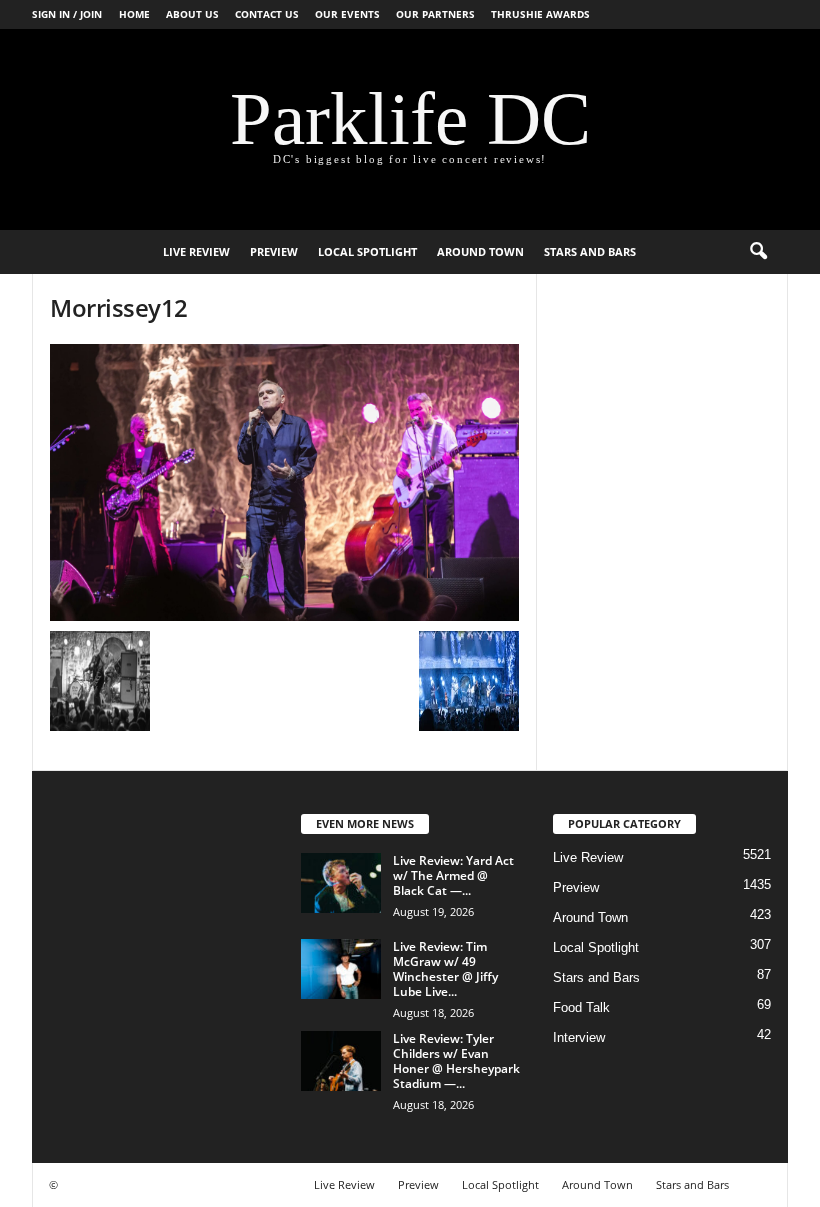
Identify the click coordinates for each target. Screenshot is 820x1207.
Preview (274, 251)
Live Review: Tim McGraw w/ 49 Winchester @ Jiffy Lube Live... (445, 969)
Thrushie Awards (540, 14)
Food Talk (581, 1007)
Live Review (196, 251)
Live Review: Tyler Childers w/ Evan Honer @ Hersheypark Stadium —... (456, 1061)
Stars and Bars (590, 251)
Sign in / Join (67, 14)
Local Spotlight (367, 251)
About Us (192, 14)
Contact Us (267, 14)
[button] (758, 252)
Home (134, 14)
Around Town (480, 251)
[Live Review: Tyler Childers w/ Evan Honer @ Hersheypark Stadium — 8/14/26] (341, 1061)
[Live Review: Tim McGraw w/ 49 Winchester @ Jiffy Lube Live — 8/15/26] (341, 969)
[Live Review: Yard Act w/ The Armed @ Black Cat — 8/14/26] (341, 883)
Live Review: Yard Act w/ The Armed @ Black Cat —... (453, 875)
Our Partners (435, 14)
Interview (579, 1037)
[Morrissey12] (284, 482)
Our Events (347, 14)
